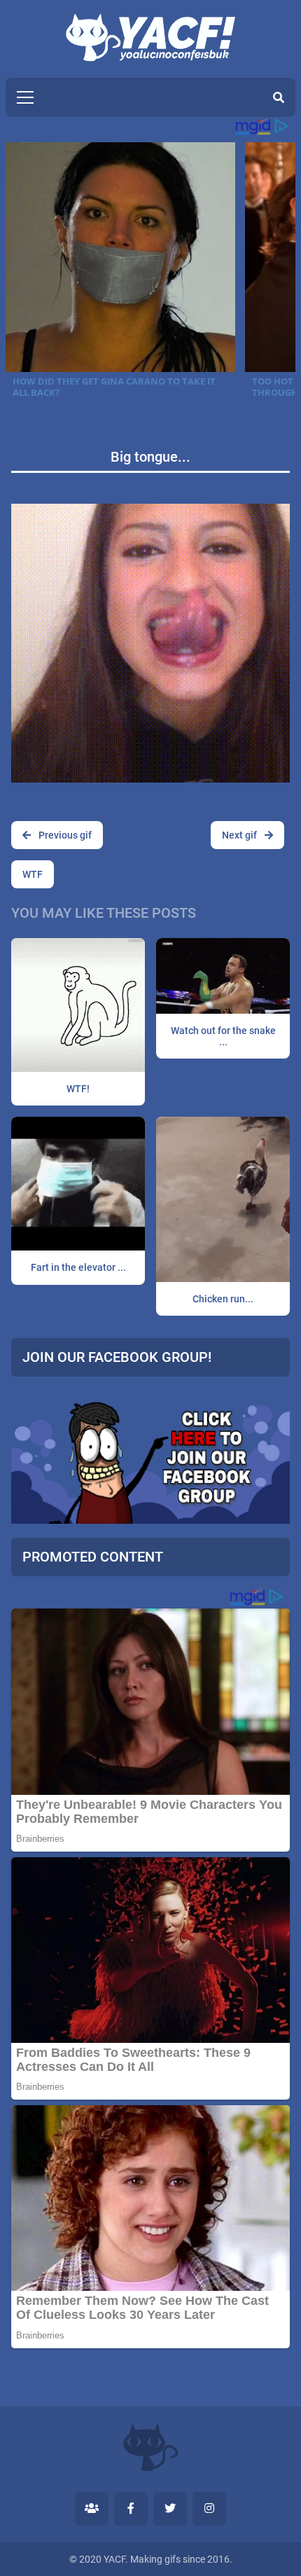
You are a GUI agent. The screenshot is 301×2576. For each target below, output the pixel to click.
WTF (33, 874)
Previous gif (64, 835)
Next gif (240, 835)
